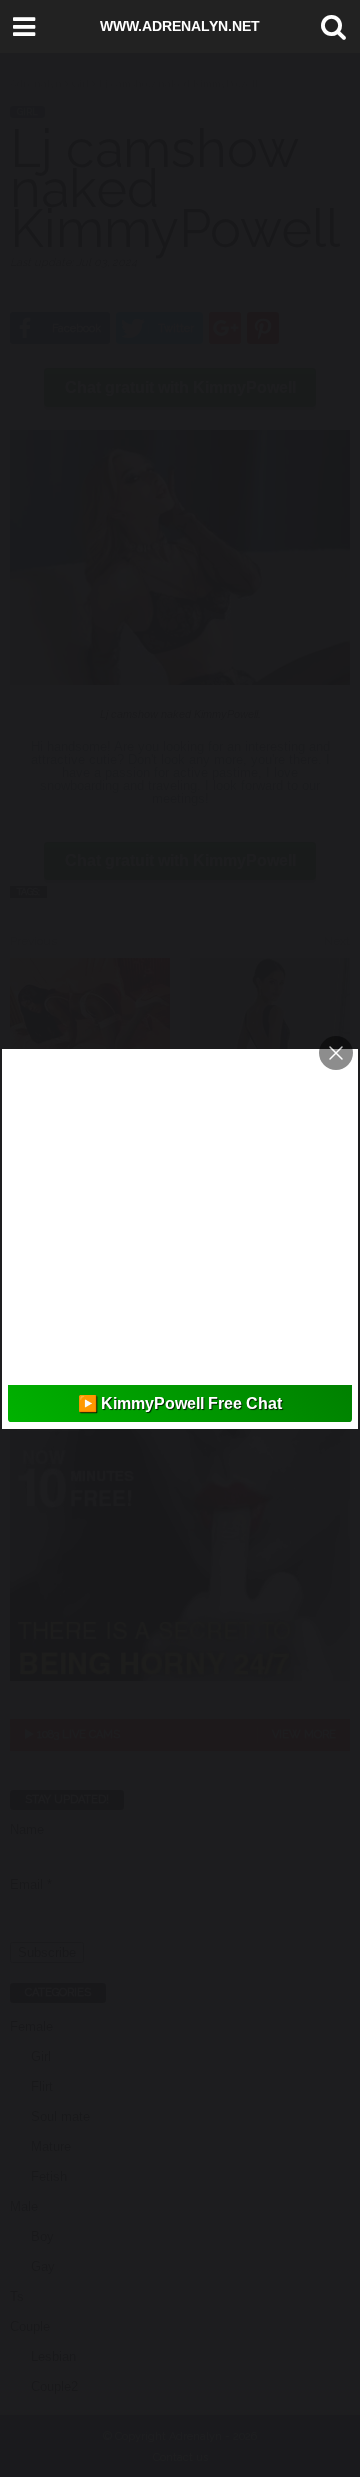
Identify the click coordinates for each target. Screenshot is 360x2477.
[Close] (336, 1053)
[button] (329, 27)
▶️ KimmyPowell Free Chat (180, 1403)
